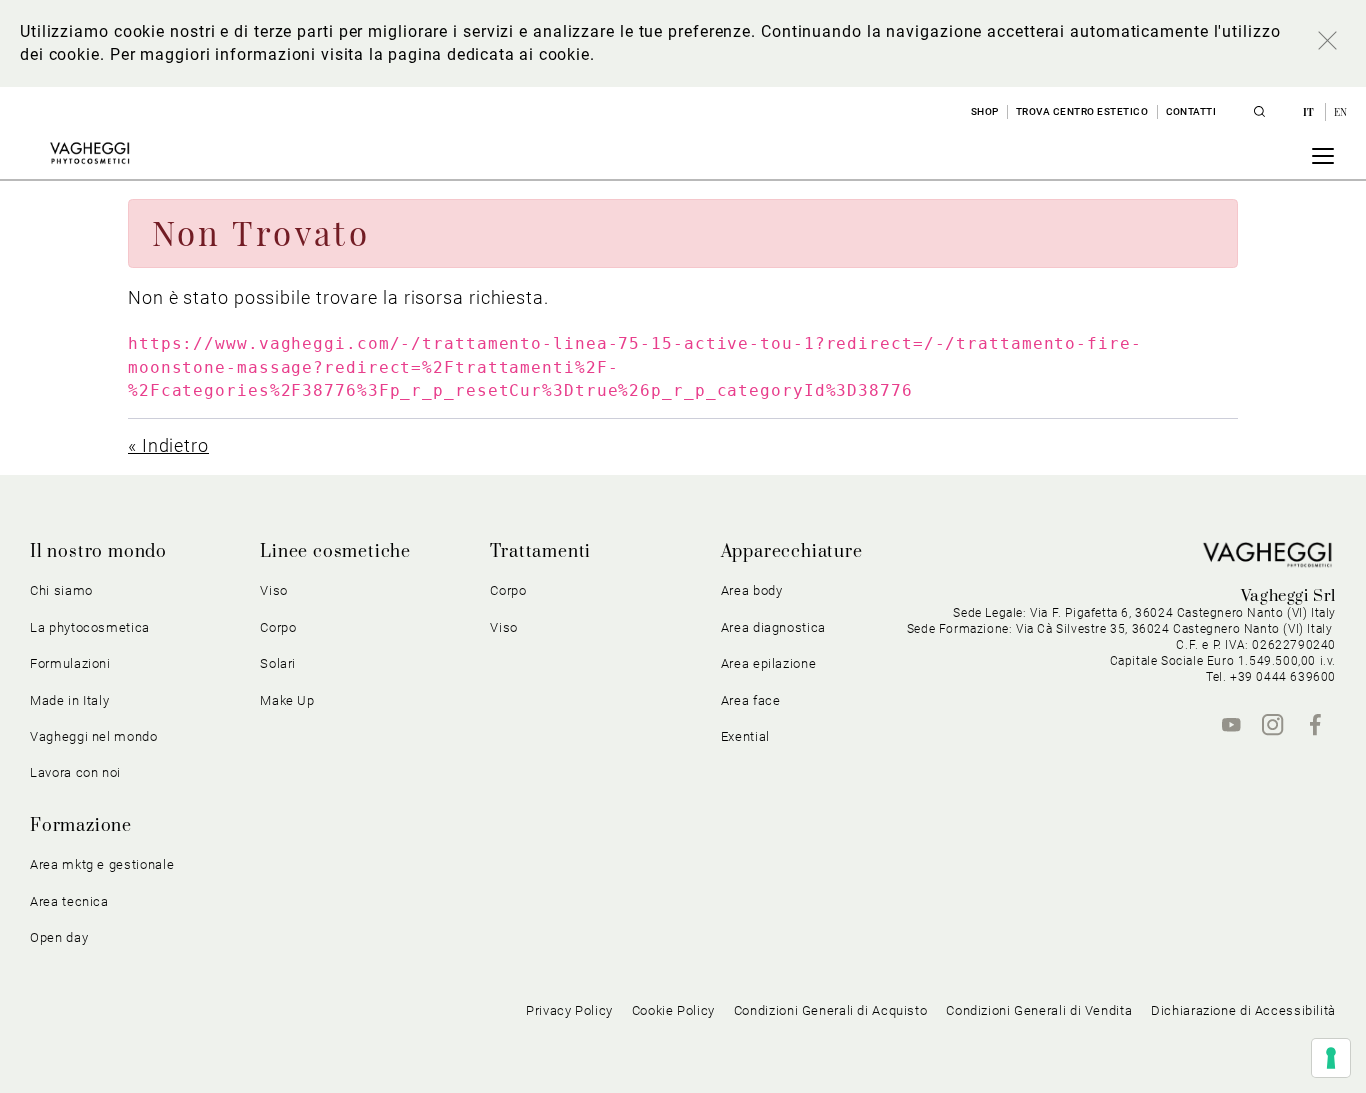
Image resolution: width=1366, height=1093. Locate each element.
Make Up (287, 700)
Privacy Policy (569, 1010)
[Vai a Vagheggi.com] (89, 153)
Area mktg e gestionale (102, 864)
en (1341, 112)
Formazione (81, 826)
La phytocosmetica (90, 627)
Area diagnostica (773, 627)
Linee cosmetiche (335, 552)
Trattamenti (540, 552)
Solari (278, 663)
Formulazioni (70, 663)
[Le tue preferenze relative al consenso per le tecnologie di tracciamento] (1331, 1058)
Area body (752, 590)
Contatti (1191, 111)
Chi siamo (61, 590)
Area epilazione (769, 663)
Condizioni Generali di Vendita (1039, 1010)
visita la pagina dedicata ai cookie (455, 54)
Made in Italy (69, 700)
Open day (59, 937)
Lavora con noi (75, 772)
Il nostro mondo (98, 552)
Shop (985, 111)
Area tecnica (69, 901)
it (1310, 112)
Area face (751, 700)
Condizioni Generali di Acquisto (831, 1010)
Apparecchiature (792, 552)
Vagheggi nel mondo (94, 736)
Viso (504, 627)
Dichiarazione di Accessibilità (1243, 1010)
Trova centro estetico (1082, 111)
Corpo (508, 590)
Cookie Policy (673, 1010)
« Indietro (168, 445)
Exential (745, 736)
